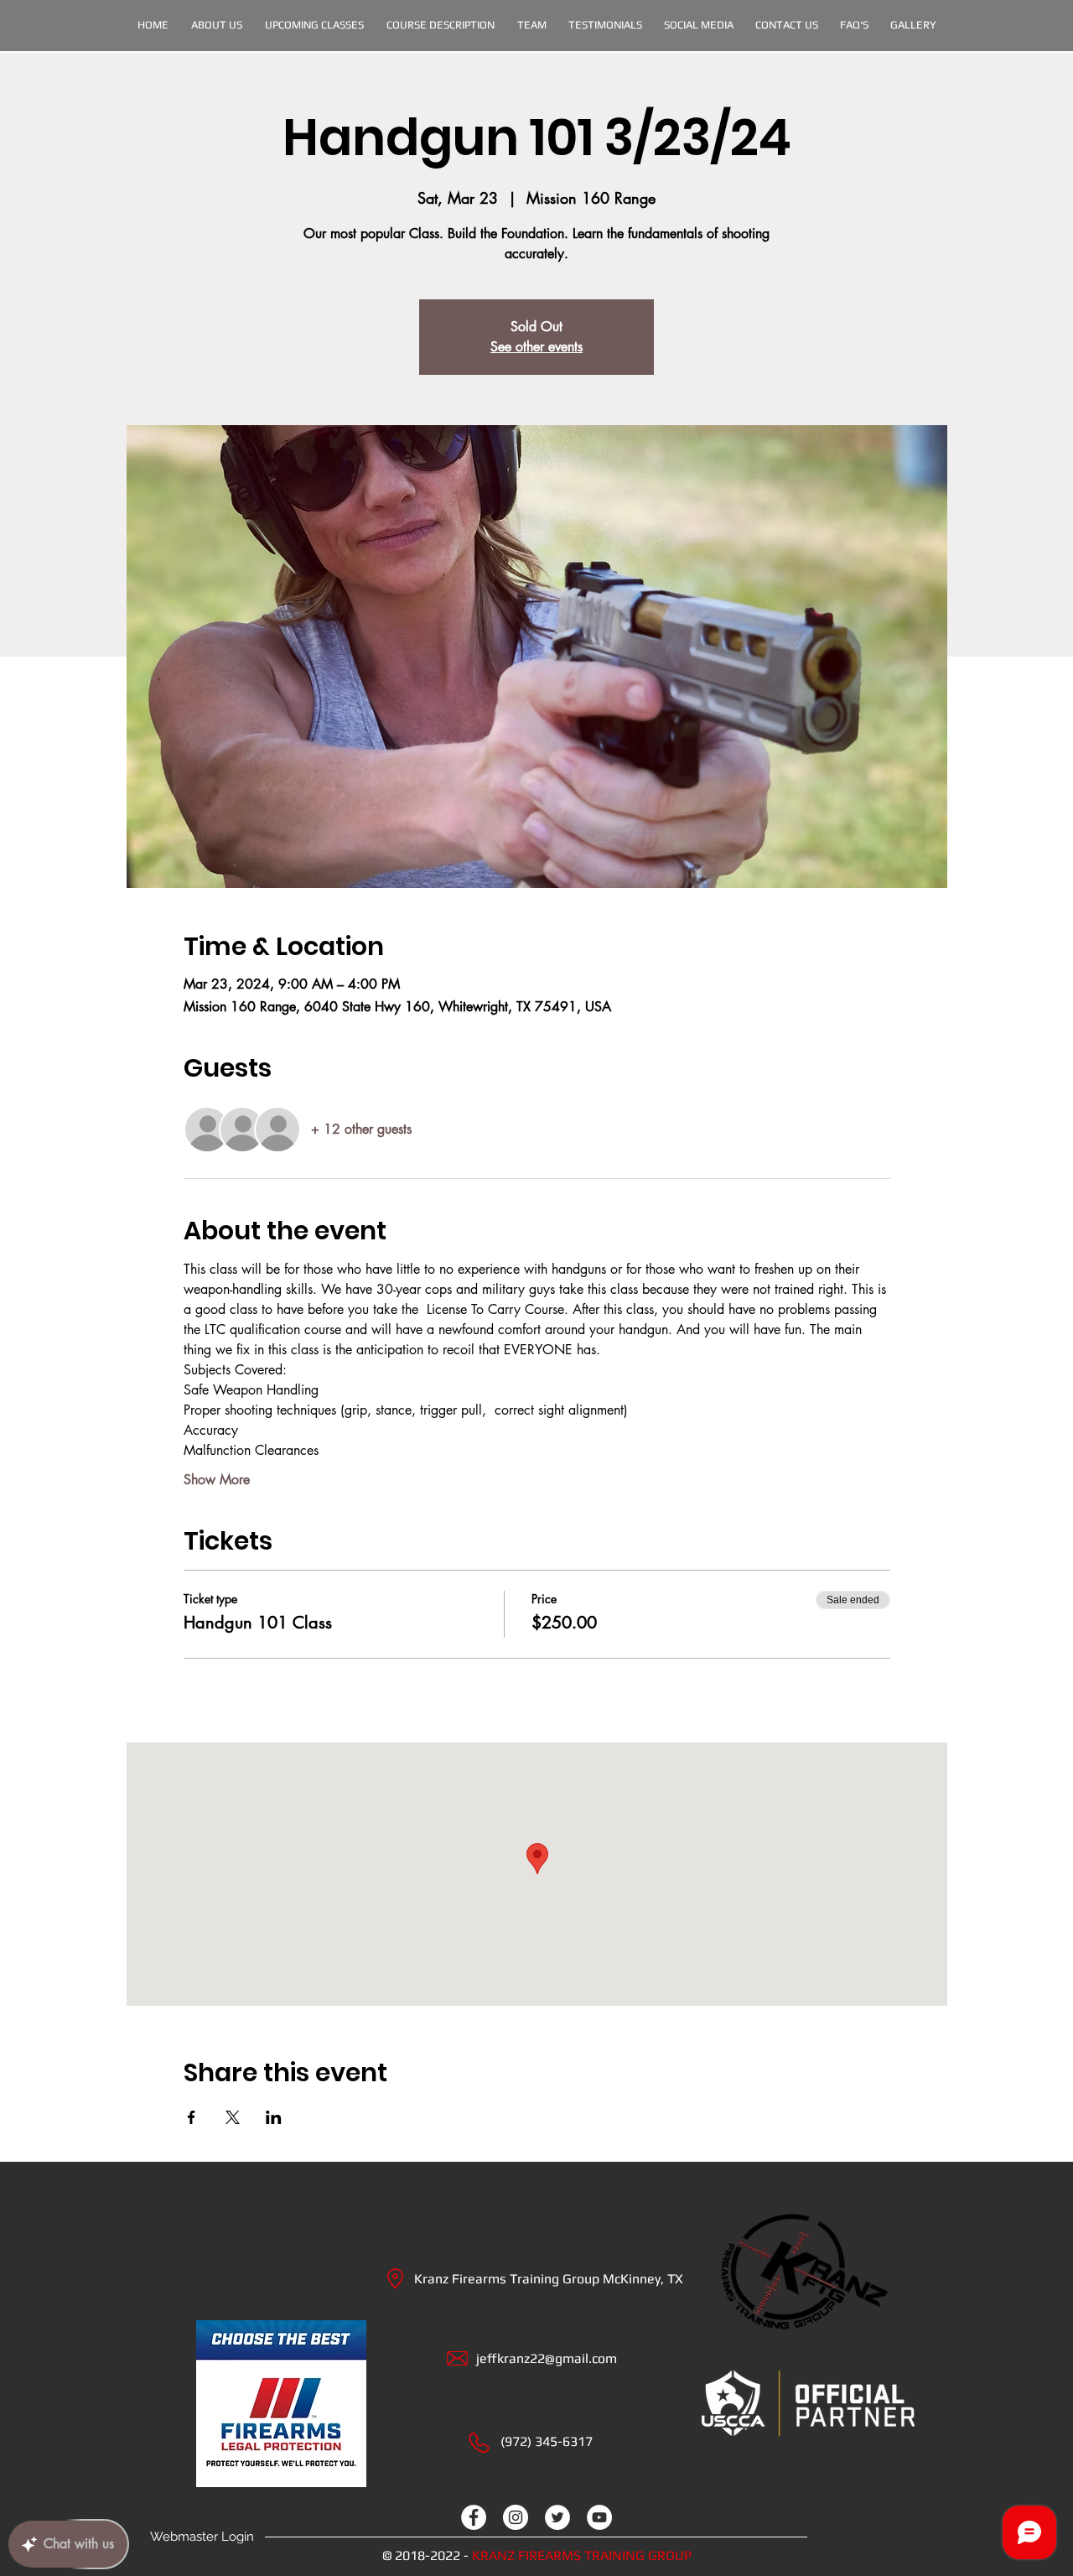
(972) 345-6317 (547, 2441)
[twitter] (557, 2517)
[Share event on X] (233, 2117)
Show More (217, 1480)
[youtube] (599, 2517)
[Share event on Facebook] (192, 2117)
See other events (536, 347)
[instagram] (516, 2517)
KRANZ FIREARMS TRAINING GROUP (582, 2555)
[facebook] (474, 2517)
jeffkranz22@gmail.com (547, 2358)
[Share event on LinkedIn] (274, 2117)
